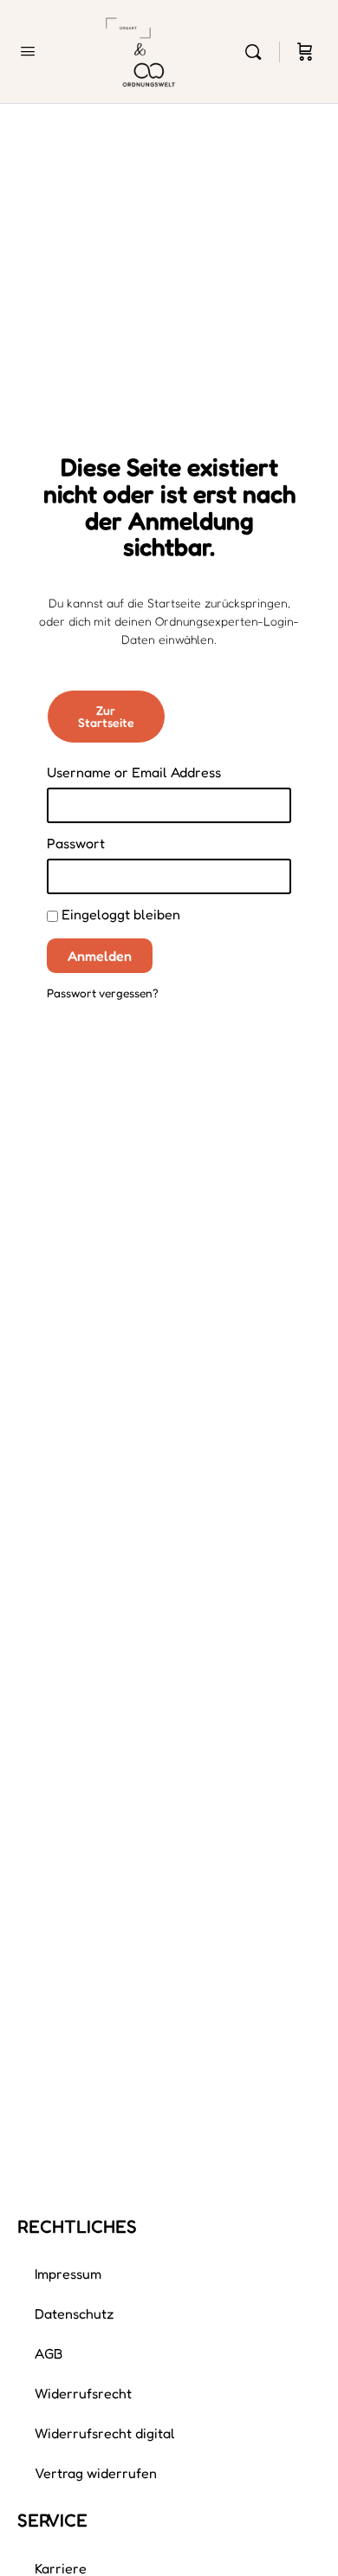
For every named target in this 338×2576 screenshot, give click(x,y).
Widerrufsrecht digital (105, 2433)
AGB (49, 2353)
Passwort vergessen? (103, 993)
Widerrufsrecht (83, 2393)
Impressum (68, 2274)
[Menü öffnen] (28, 51)
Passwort (76, 843)
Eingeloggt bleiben (119, 914)
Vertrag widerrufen (96, 2473)
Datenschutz (75, 2313)
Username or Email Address (134, 772)
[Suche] (257, 52)
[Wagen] (305, 52)
